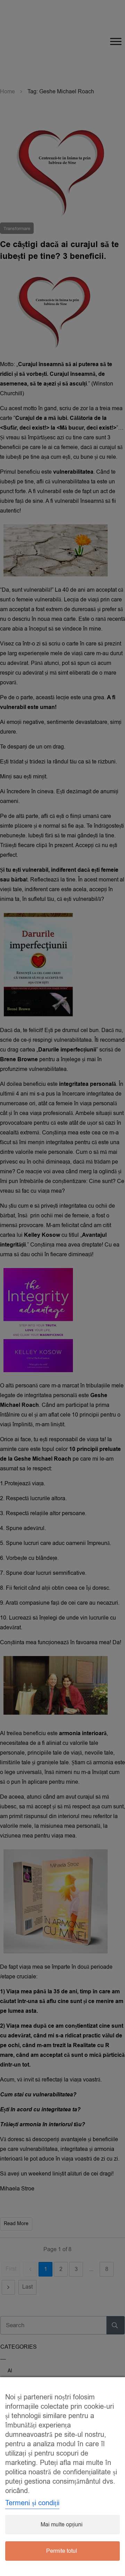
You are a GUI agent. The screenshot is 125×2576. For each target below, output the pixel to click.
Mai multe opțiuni (62, 2525)
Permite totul (62, 2551)
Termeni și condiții (32, 2503)
